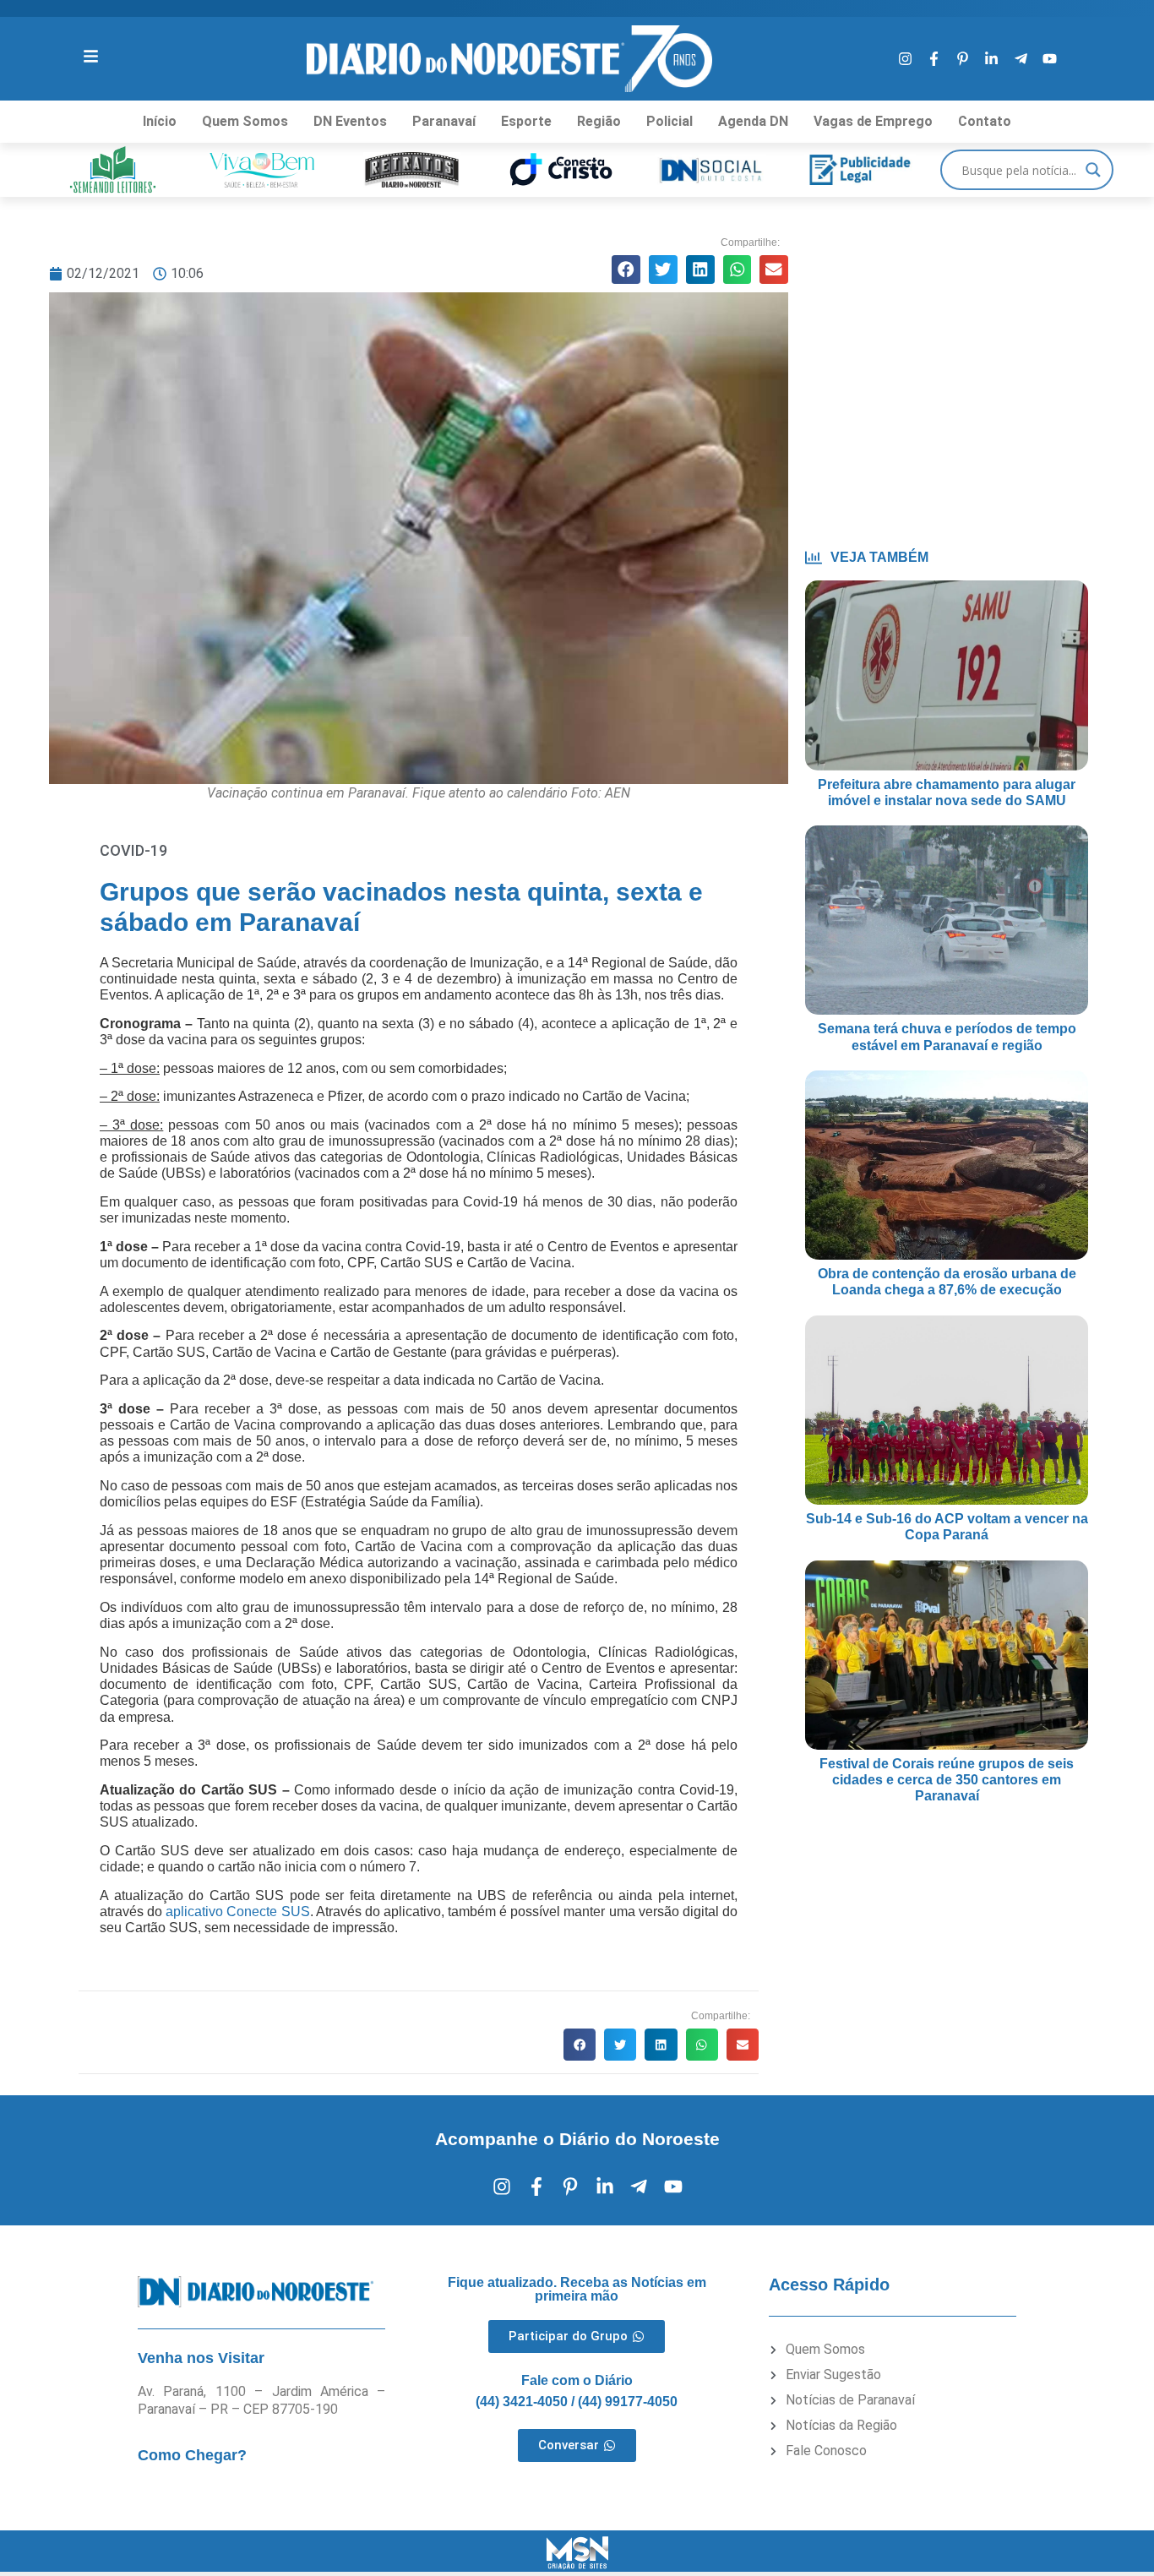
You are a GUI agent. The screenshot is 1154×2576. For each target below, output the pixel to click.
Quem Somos (245, 121)
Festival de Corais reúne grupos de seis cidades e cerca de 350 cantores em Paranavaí (947, 1780)
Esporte (526, 121)
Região (599, 121)
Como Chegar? (192, 2455)
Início (160, 121)
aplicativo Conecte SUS (237, 1912)
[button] (626, 270)
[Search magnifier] (1093, 170)
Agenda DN (753, 121)
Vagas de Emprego (873, 121)
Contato (985, 121)
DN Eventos (350, 121)
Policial (670, 121)
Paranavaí (444, 121)
